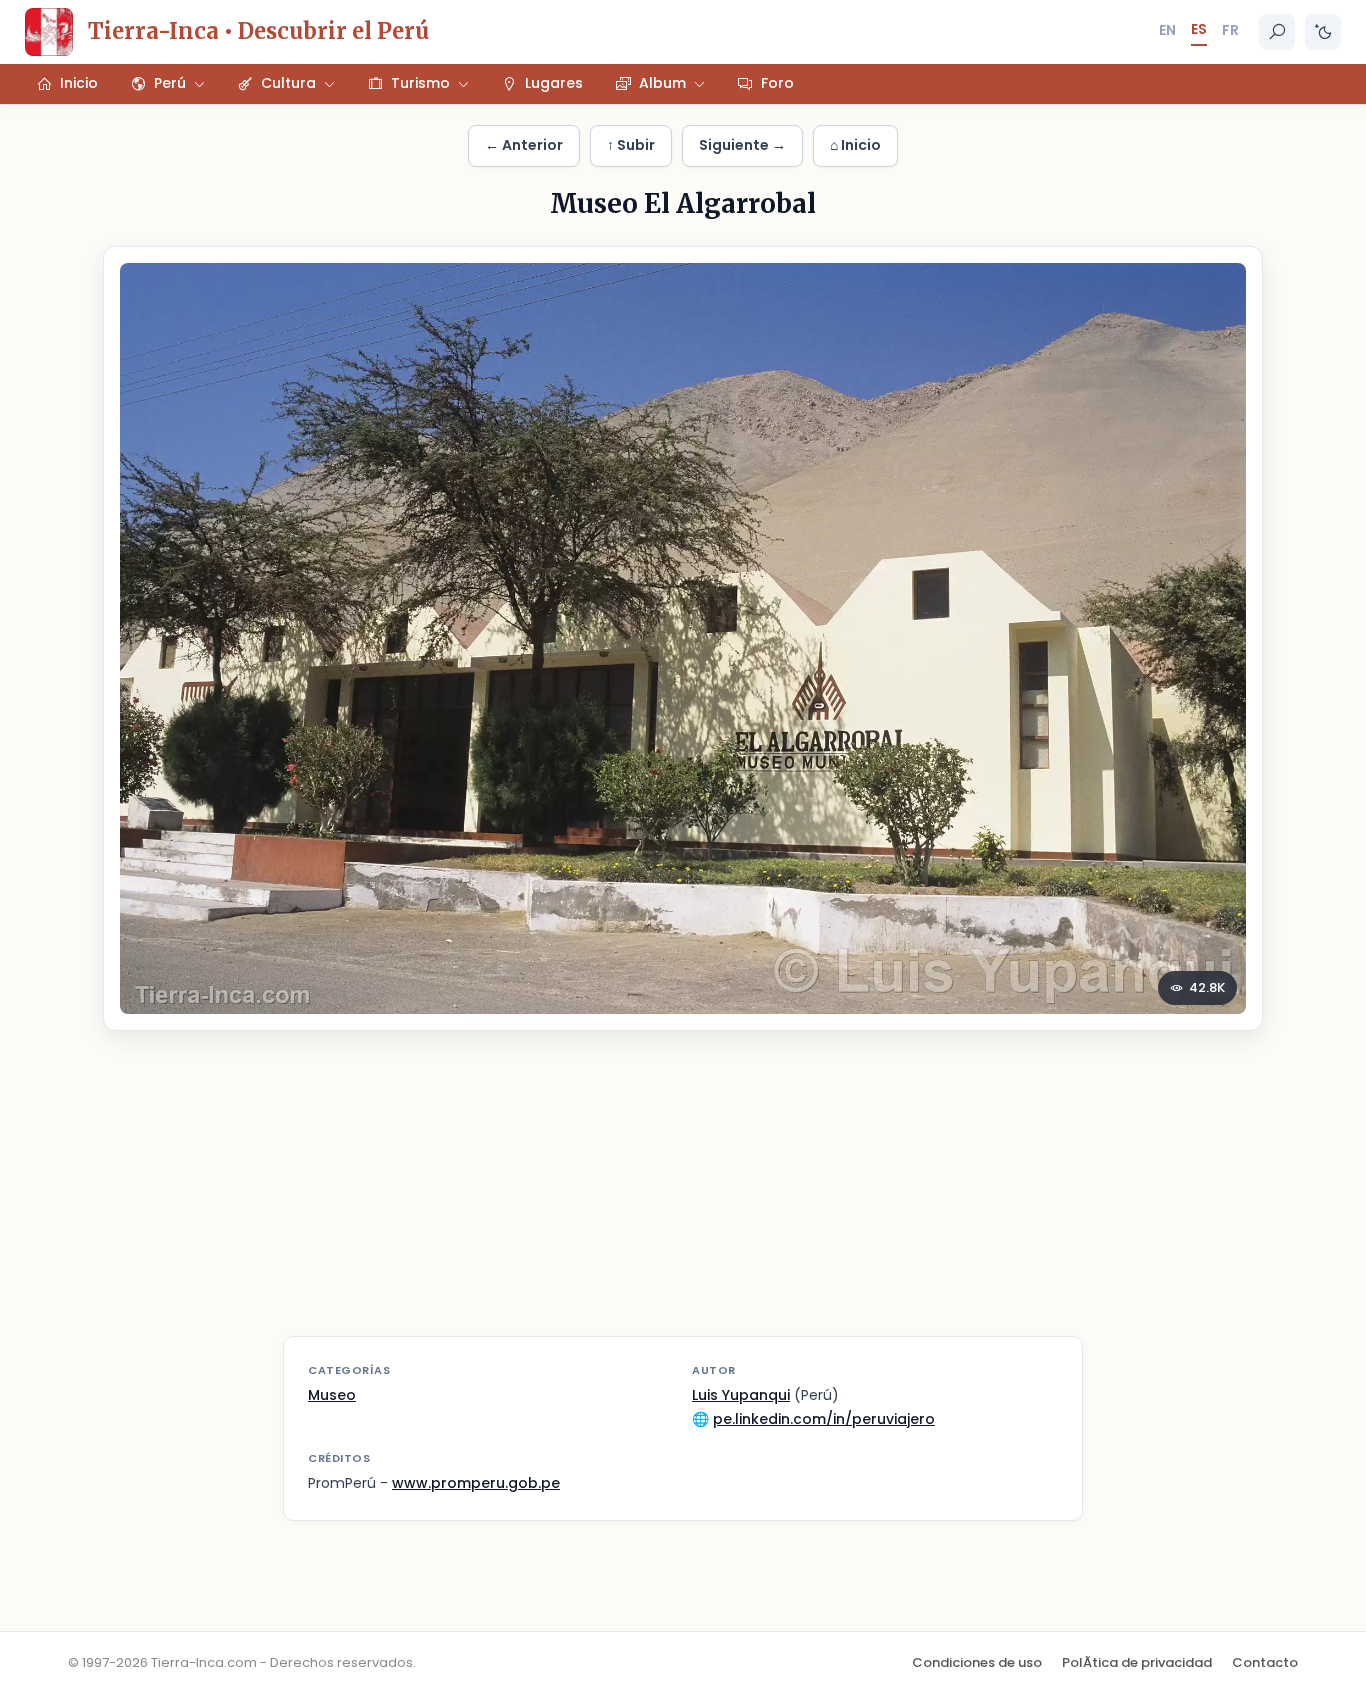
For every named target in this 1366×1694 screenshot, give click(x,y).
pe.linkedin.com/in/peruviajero (824, 1419)
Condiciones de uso (977, 1662)
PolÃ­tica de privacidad (1137, 1662)
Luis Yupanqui (741, 1395)
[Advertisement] (683, 1196)
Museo (332, 1395)
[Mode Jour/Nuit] (1323, 32)
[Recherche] (1277, 32)
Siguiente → (742, 145)
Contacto (1265, 1662)
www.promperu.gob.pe (476, 1483)
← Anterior (524, 145)
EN (1167, 30)
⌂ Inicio (855, 145)
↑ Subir (631, 145)
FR (1230, 30)
